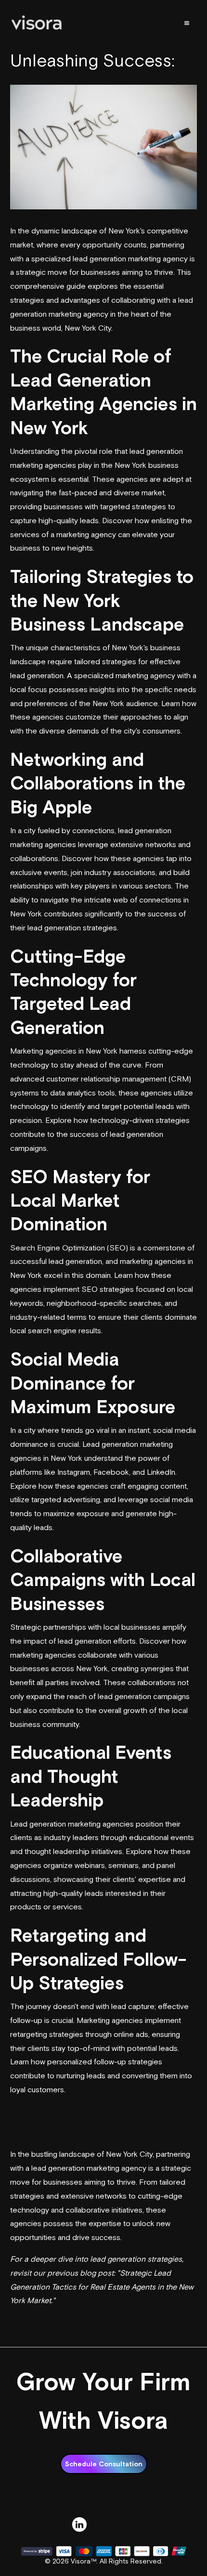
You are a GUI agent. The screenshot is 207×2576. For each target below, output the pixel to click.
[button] (187, 23)
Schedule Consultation (104, 2464)
